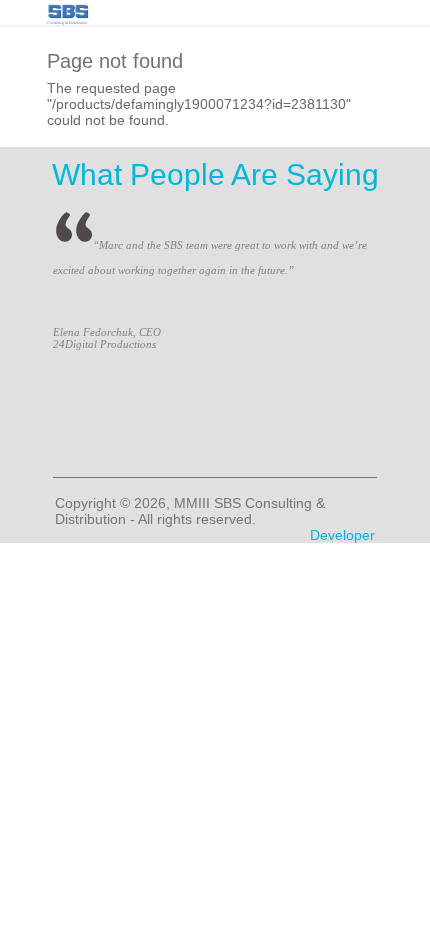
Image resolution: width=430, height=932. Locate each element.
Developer (342, 535)
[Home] (68, 9)
